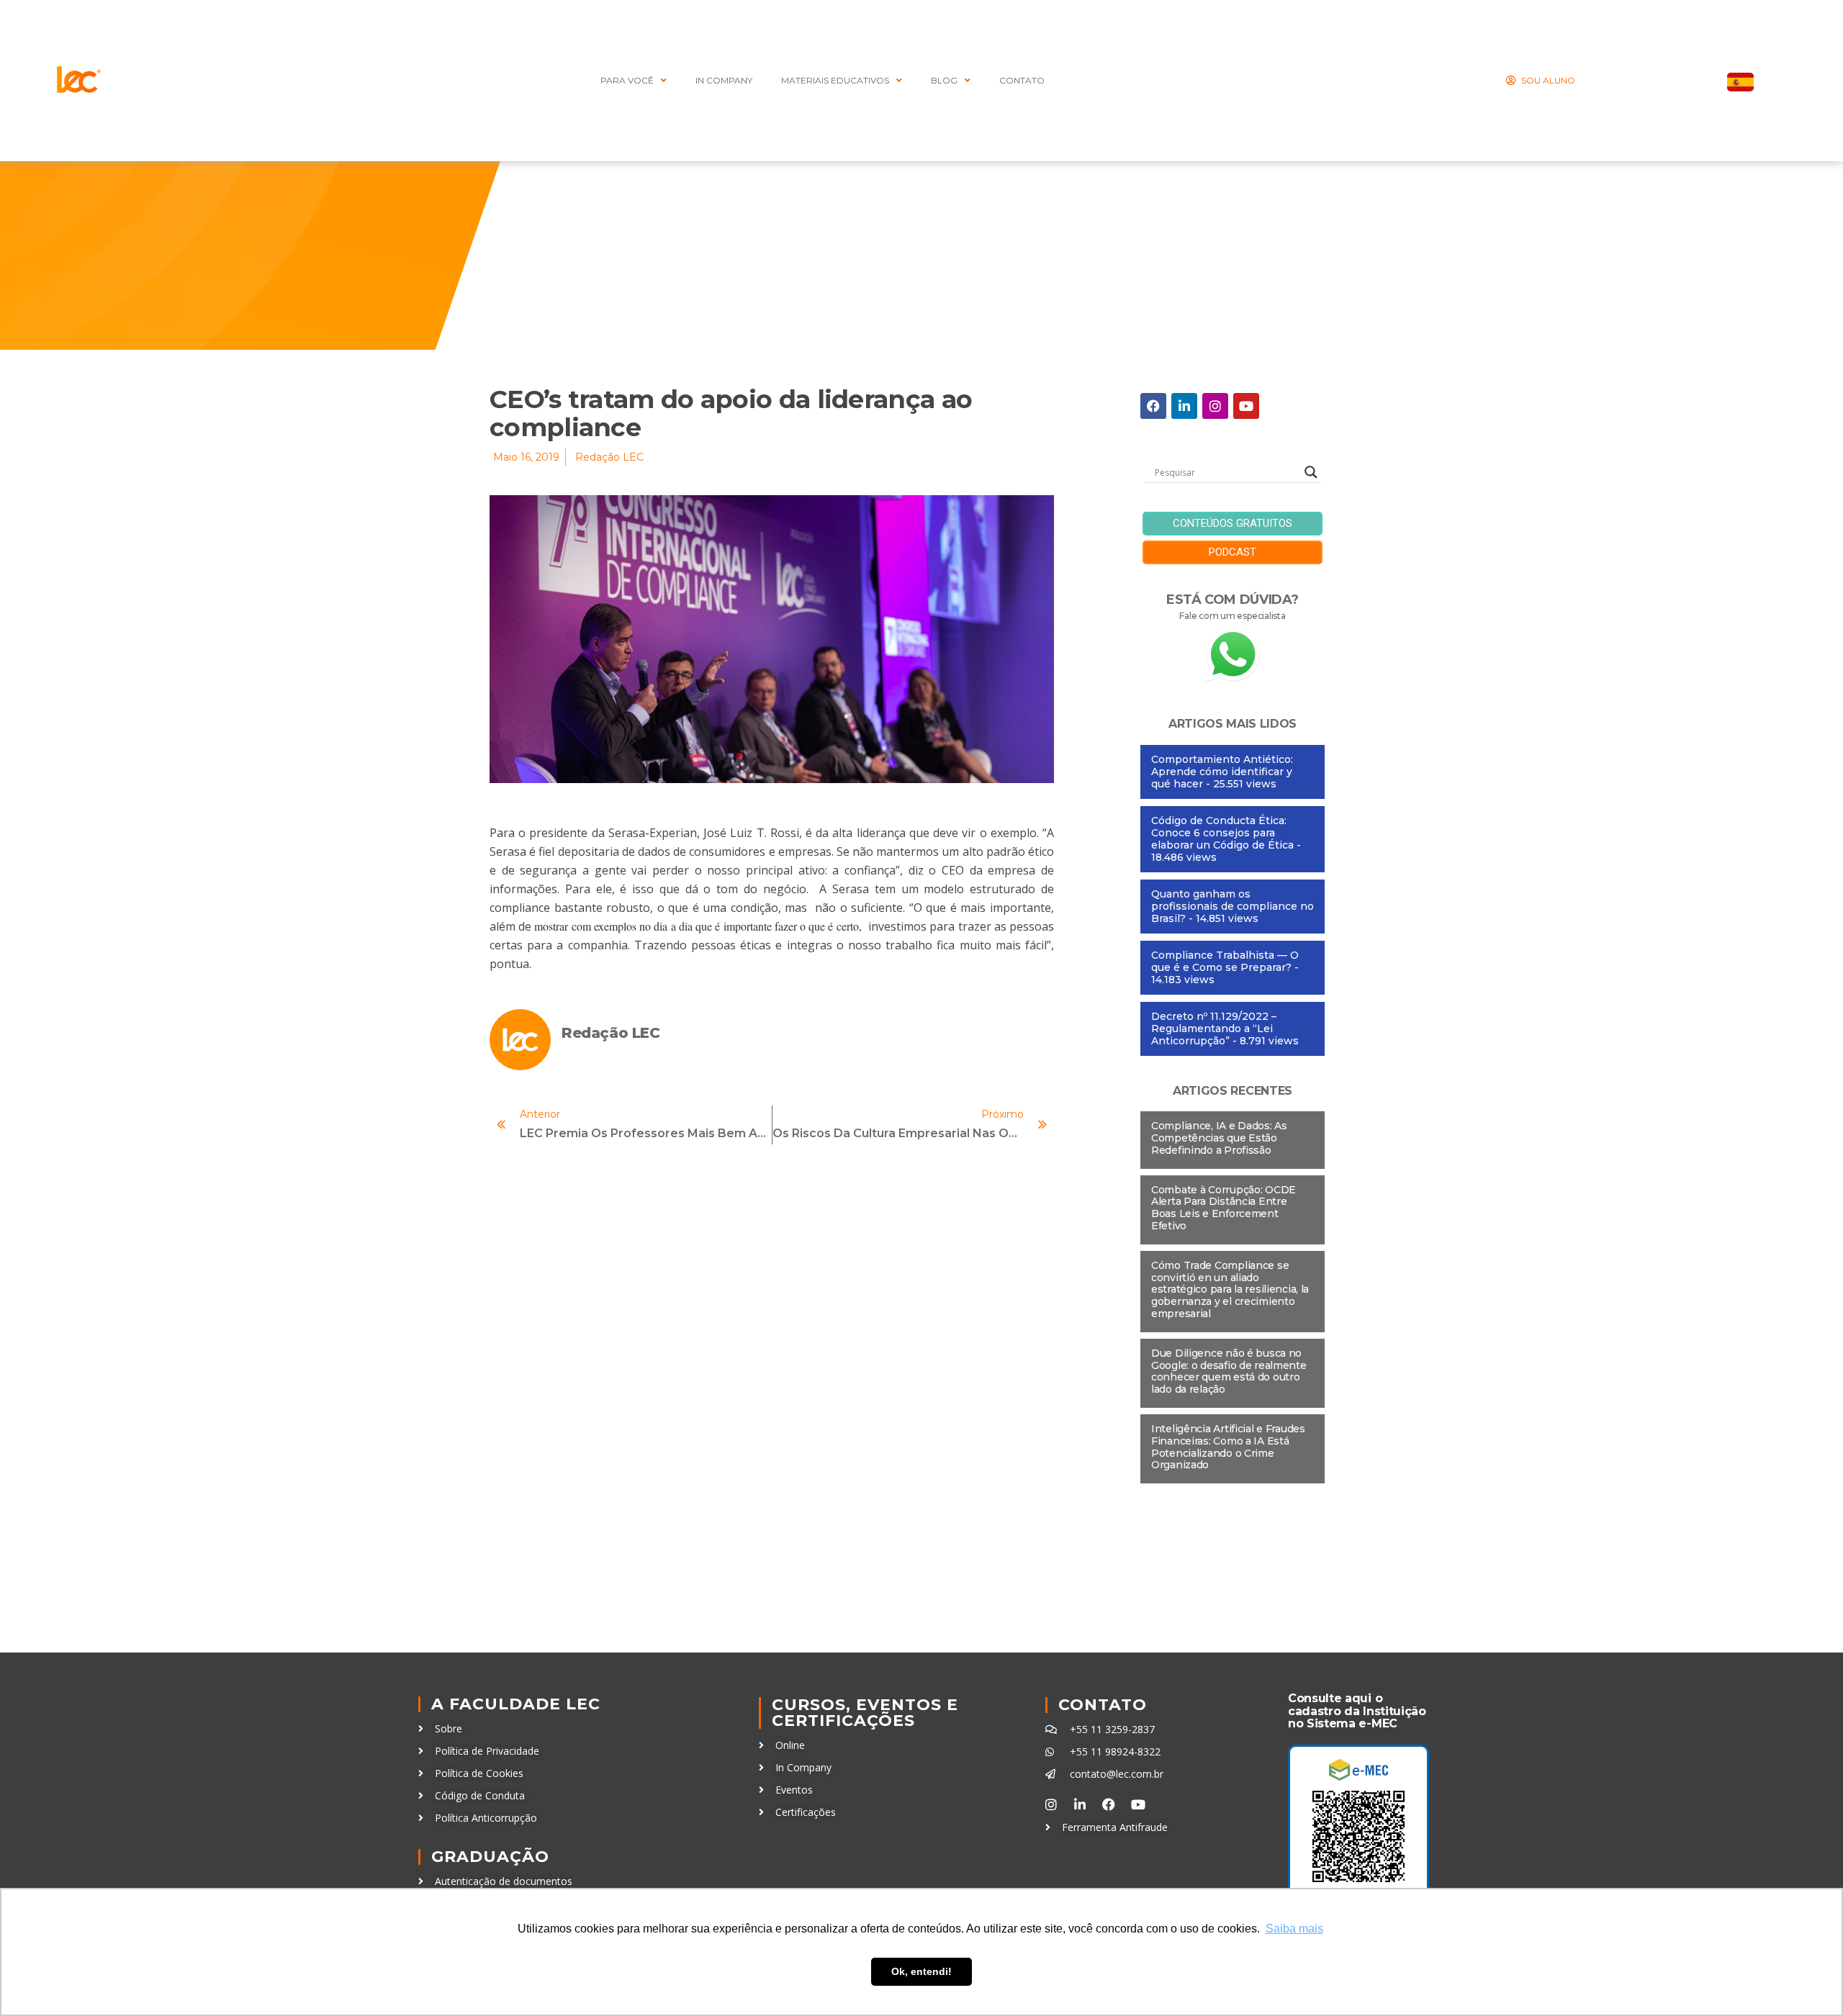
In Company (724, 80)
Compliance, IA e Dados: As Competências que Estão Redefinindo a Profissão (1219, 1138)
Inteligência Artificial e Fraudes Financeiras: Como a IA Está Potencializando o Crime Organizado (1228, 1447)
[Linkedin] (1184, 406)
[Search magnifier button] (1311, 472)
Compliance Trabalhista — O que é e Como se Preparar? (1225, 961)
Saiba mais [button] (1294, 1929)
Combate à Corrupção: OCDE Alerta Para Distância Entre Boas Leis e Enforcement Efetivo (1224, 1208)
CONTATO (1022, 80)
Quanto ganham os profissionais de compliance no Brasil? (1233, 906)
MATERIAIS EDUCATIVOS (835, 80)
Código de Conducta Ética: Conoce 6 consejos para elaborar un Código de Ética (1222, 833)
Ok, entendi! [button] (921, 1971)
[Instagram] (1215, 406)
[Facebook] (1153, 406)
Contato (1103, 1705)
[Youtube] (1246, 406)
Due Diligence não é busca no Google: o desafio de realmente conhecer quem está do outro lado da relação (1229, 1371)
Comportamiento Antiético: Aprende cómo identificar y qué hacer (1222, 772)
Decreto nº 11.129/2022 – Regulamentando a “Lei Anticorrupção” (1214, 1029)
